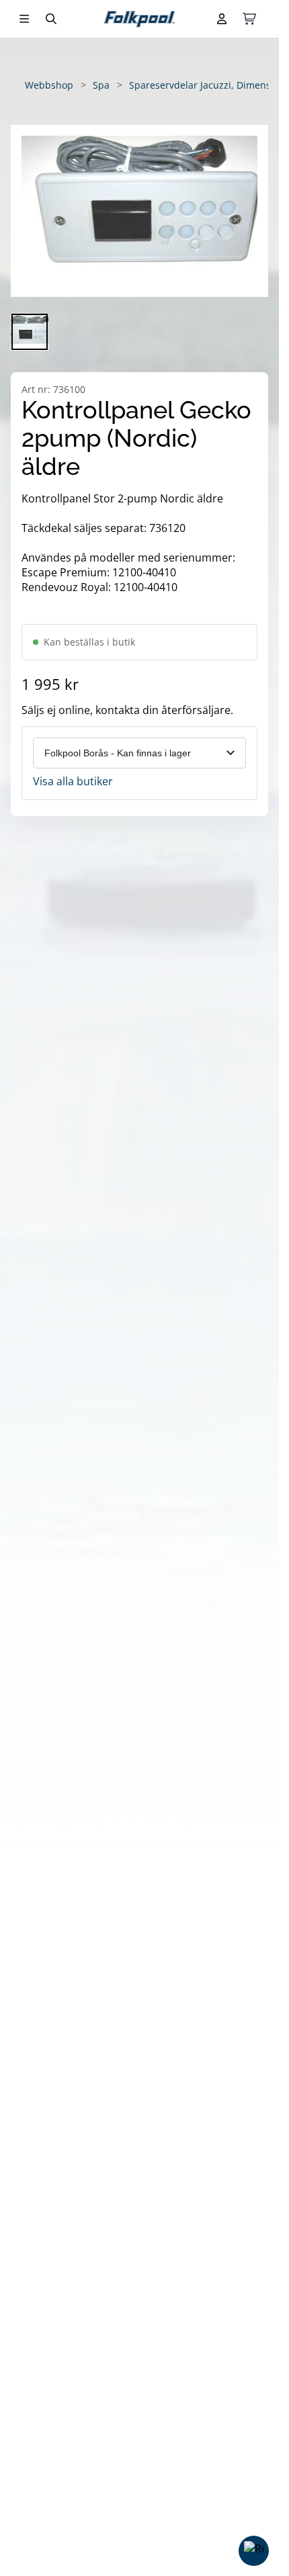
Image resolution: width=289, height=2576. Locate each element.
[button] (139, 211)
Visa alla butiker (73, 781)
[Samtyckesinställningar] (254, 2551)
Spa (101, 85)
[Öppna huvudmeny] (24, 19)
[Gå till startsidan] (139, 19)
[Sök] (51, 19)
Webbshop (49, 85)
